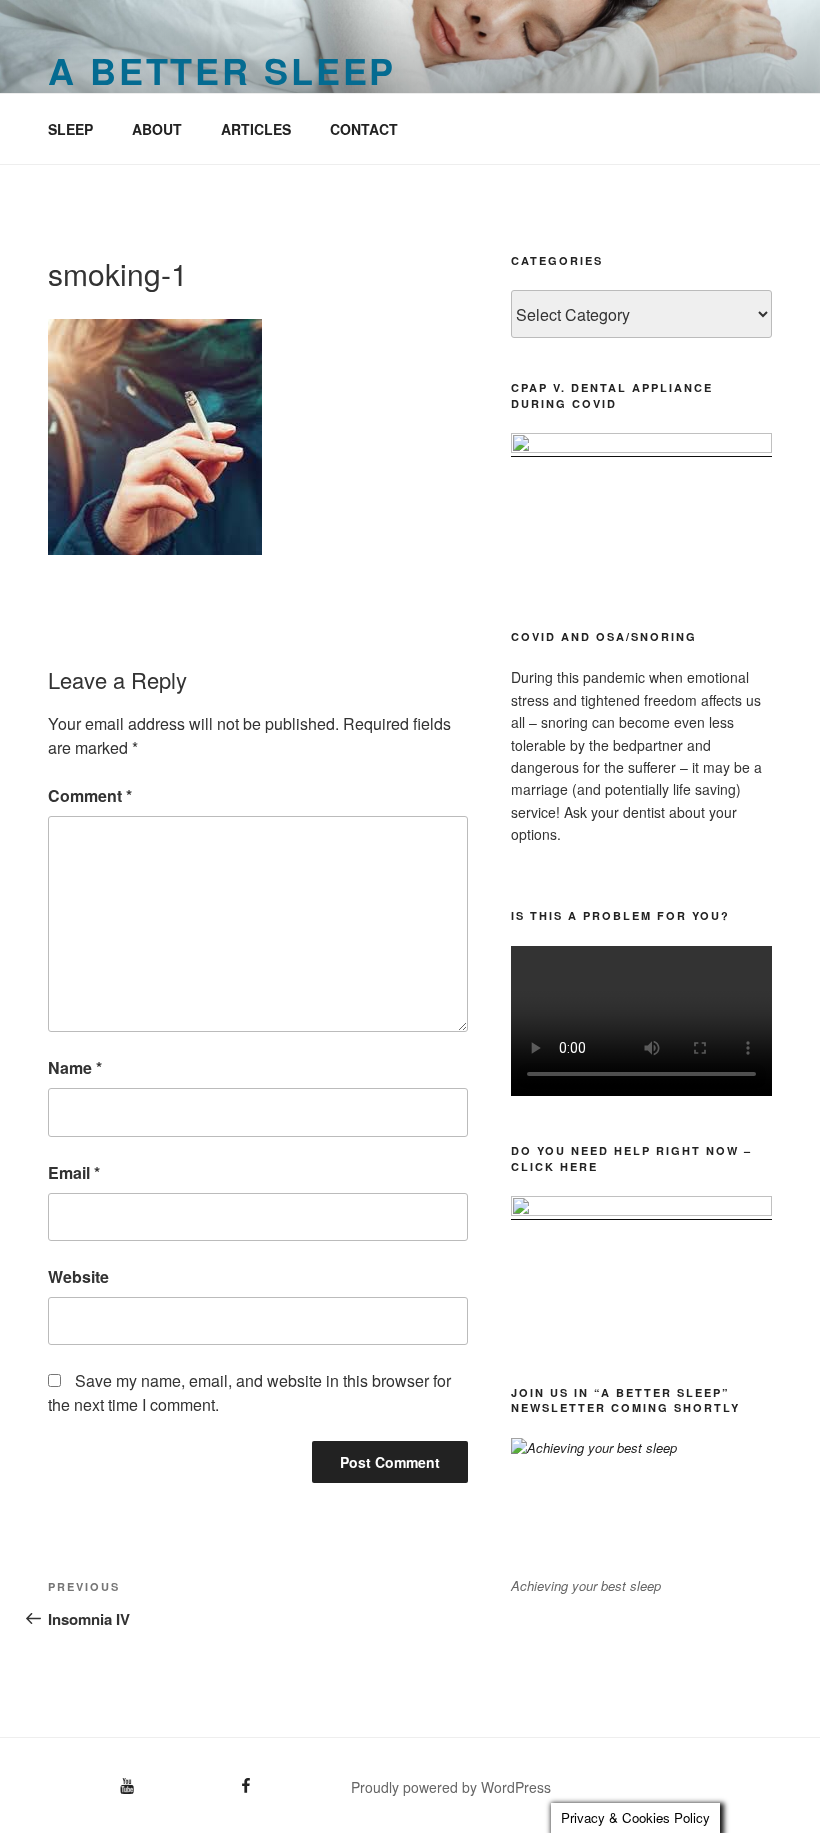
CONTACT (364, 129)
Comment (90, 795)
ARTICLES (256, 129)
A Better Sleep (222, 70)
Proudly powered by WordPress (451, 1787)
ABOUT (157, 129)
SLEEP (70, 129)
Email (74, 1172)
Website (78, 1276)
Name (75, 1067)
